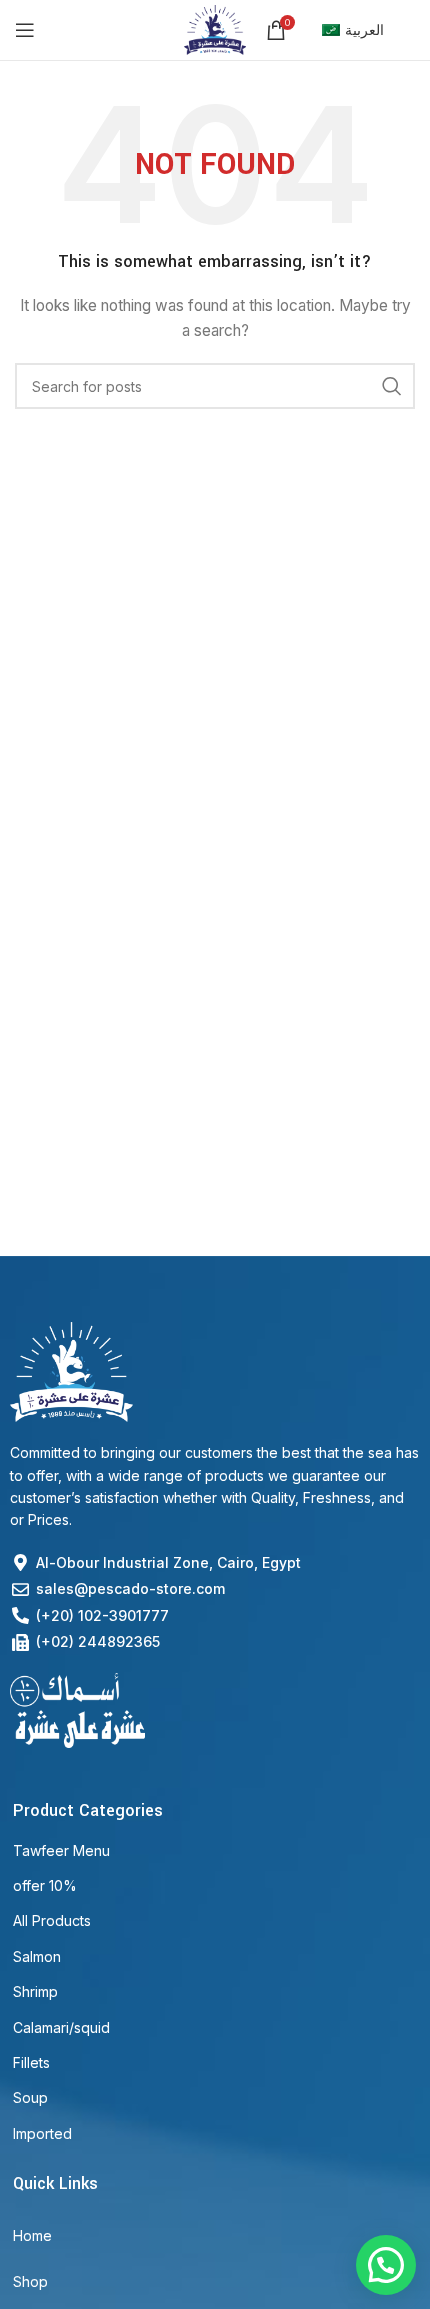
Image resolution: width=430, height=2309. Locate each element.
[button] (386, 2265)
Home (32, 2235)
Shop (30, 2281)
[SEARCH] (392, 386)
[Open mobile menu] (25, 30)
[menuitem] (353, 30)
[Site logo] (214, 28)
